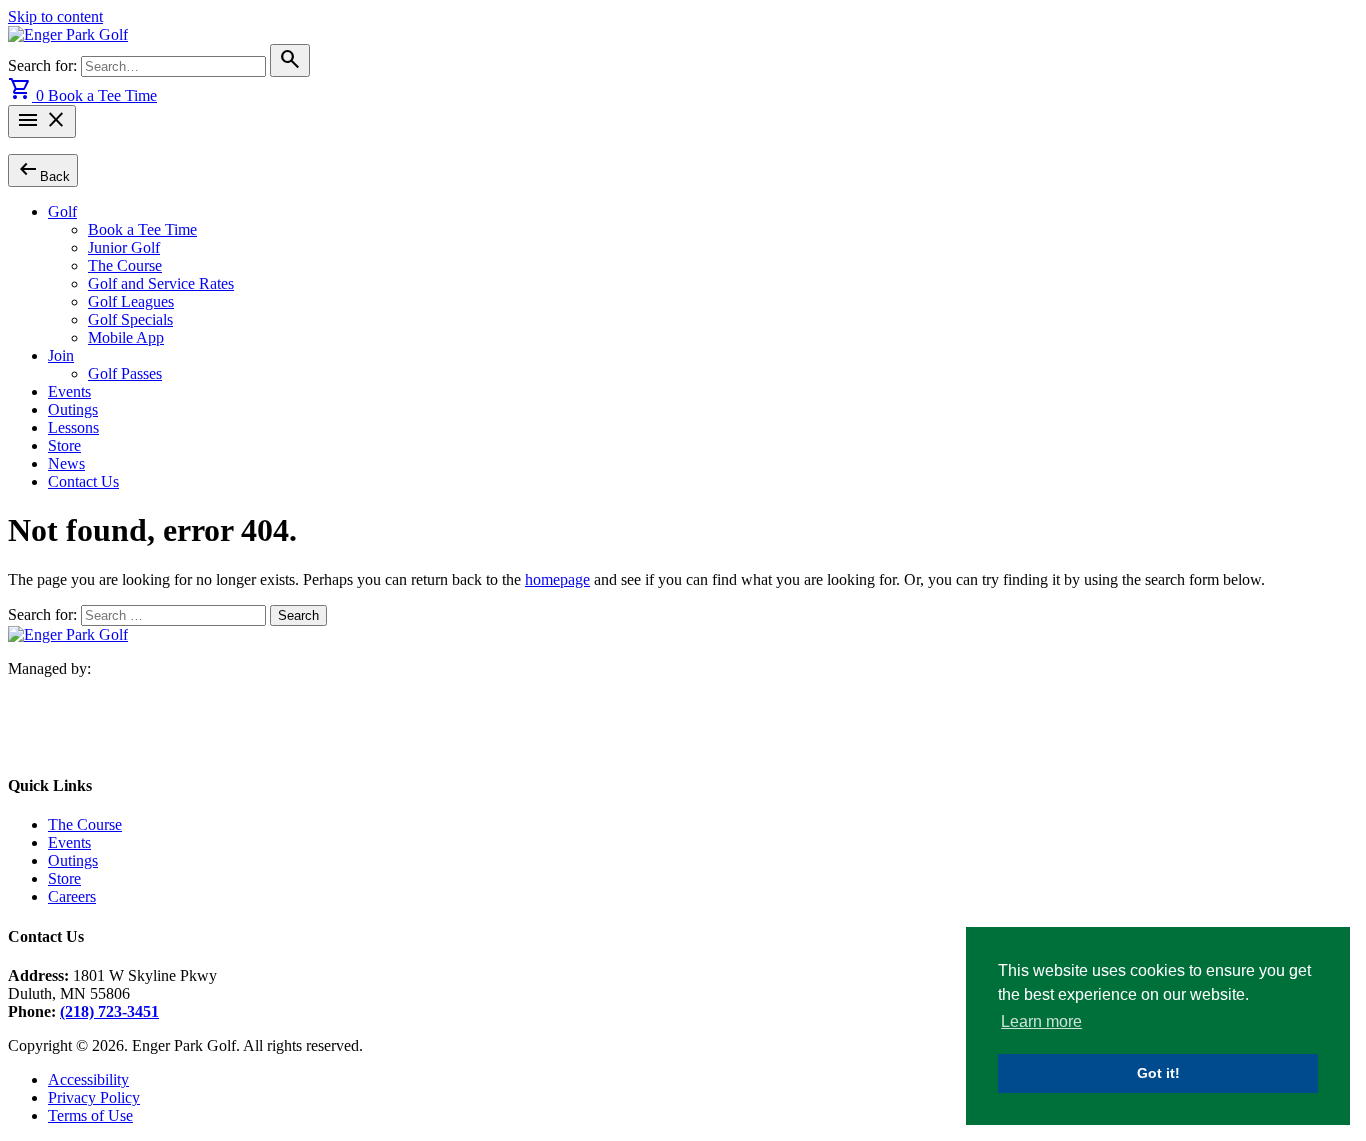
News (66, 463)
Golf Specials (130, 319)
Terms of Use (90, 1115)
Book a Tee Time (102, 95)
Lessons (73, 427)
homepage (557, 579)
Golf (62, 211)
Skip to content (55, 16)
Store (64, 445)
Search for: (44, 65)
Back (43, 169)
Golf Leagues (131, 301)
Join (61, 355)
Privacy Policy (94, 1097)
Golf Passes (125, 373)
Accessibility (88, 1079)
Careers (72, 896)
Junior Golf (124, 247)
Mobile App (126, 337)
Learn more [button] (1041, 1021)
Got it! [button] (1158, 1073)
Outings (73, 409)
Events (69, 391)
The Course (125, 265)
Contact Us (83, 481)
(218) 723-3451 (109, 1011)
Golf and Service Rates (161, 283)
